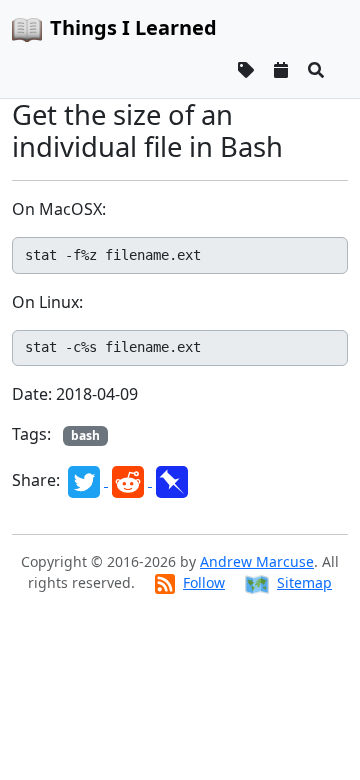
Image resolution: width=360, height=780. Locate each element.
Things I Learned (133, 27)
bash (85, 435)
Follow (204, 582)
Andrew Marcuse (257, 561)
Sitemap (304, 582)
